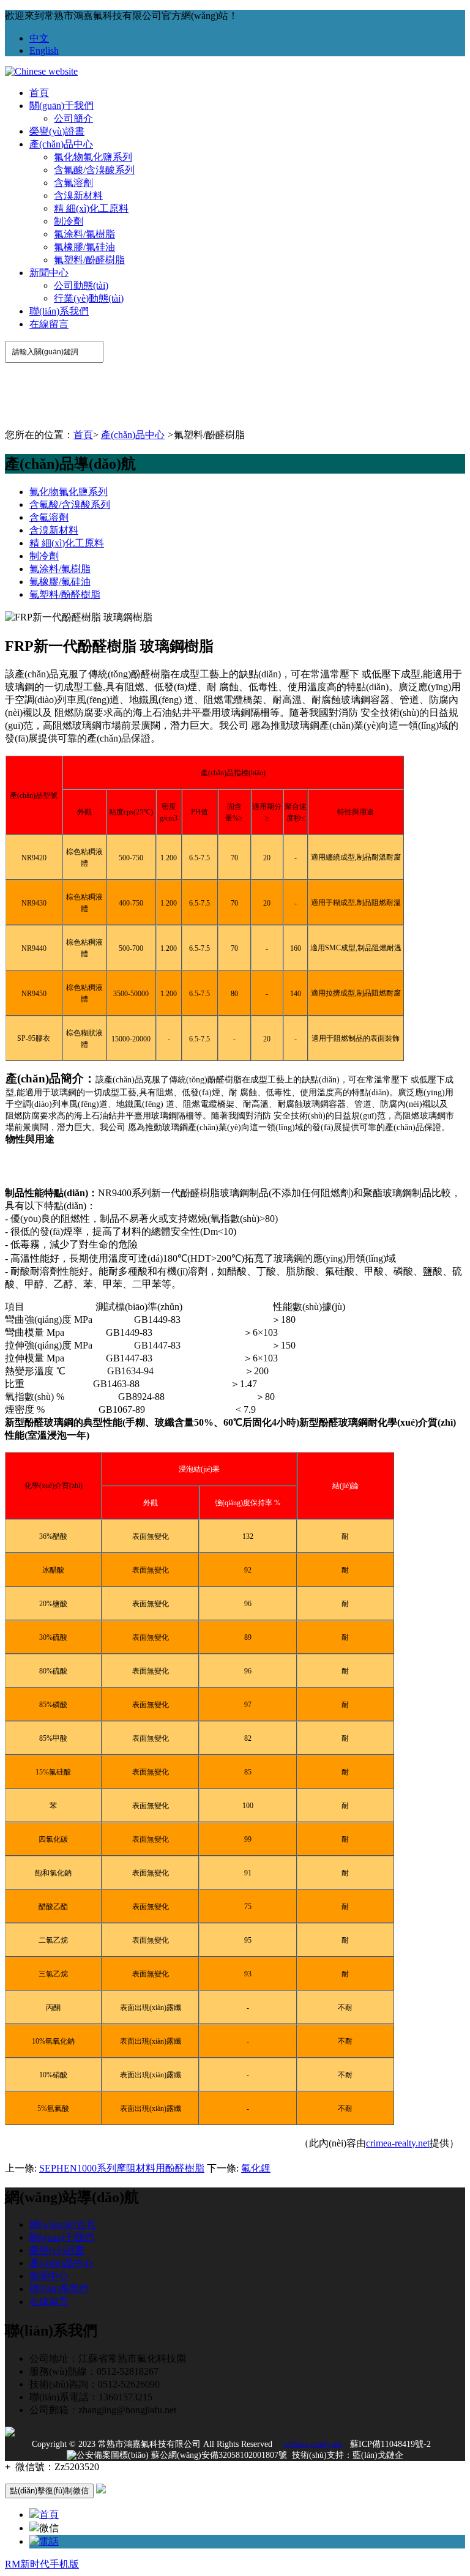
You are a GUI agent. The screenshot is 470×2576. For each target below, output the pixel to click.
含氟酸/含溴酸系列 (94, 170)
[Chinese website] (41, 71)
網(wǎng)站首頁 (63, 2224)
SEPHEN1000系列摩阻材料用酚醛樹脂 (122, 2168)
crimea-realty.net (398, 2143)
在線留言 (49, 324)
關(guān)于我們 (62, 106)
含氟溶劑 (73, 183)
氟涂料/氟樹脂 (84, 234)
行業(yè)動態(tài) (89, 298)
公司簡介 (73, 118)
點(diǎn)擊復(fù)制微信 (49, 2491)
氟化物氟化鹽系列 (93, 157)
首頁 (39, 93)
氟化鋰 (256, 2168)
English (44, 50)
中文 (39, 38)
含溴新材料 (78, 195)
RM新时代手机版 (42, 2564)
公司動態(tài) (81, 285)
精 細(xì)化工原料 (91, 208)
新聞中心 (49, 273)
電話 (49, 2541)
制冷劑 (69, 221)
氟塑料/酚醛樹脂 (89, 260)
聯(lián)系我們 (59, 311)
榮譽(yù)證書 (57, 131)
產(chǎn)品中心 (61, 144)
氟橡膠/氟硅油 (84, 247)
